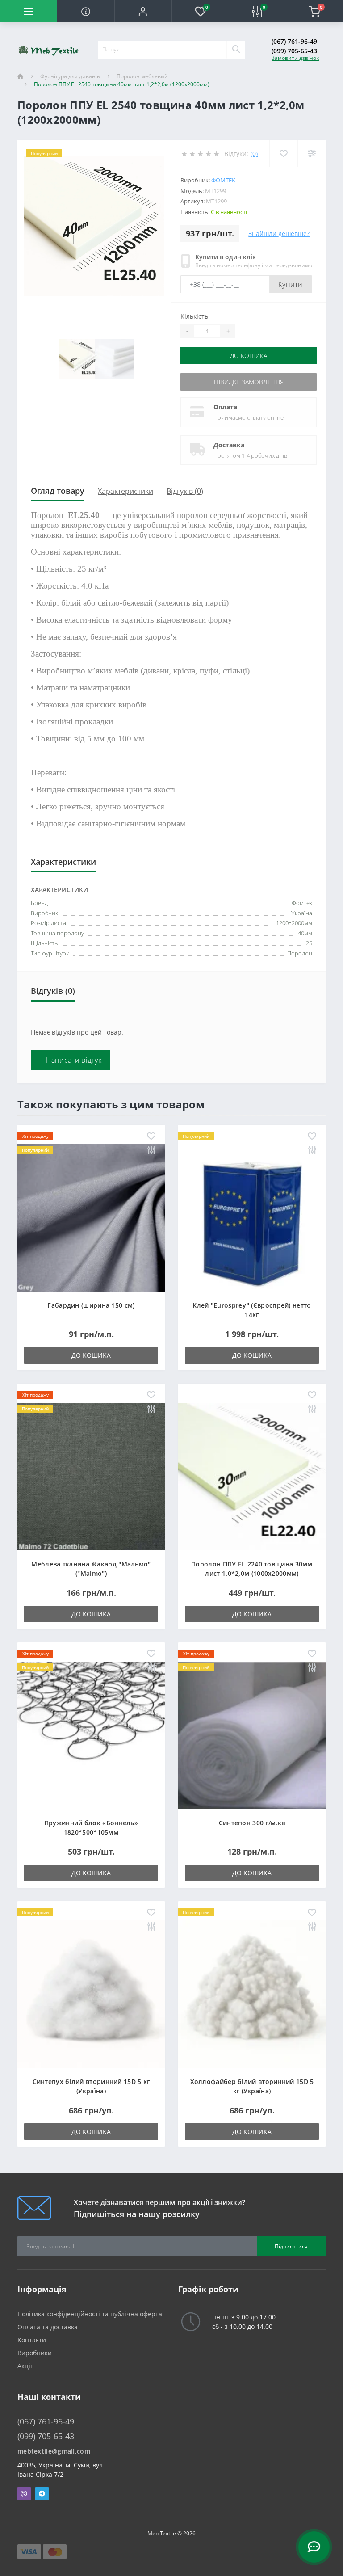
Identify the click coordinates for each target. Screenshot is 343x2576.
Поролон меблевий (142, 76)
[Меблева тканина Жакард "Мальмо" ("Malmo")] (91, 1476)
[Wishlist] (283, 154)
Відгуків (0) (185, 491)
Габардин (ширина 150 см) (91, 1305)
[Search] (236, 50)
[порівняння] (151, 1151)
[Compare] (312, 154)
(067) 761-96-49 (294, 41)
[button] (143, 11)
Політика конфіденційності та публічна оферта (90, 2314)
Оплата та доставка (48, 2327)
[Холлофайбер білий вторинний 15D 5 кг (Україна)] (252, 1993)
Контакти (32, 2340)
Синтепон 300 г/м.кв (252, 1823)
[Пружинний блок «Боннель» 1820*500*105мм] (91, 1735)
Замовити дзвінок (295, 58)
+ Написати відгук (71, 1060)
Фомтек (223, 180)
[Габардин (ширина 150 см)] (91, 1217)
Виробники (35, 2353)
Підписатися (291, 2246)
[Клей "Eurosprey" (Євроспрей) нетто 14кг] (252, 1217)
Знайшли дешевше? (279, 234)
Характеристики (125, 491)
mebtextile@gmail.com (54, 2451)
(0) (254, 154)
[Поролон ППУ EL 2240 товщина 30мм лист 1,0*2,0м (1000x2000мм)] (252, 1476)
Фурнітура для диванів (70, 76)
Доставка (229, 445)
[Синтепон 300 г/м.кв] (252, 1735)
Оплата (225, 407)
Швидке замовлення (249, 382)
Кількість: (195, 316)
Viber (24, 2494)
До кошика (249, 356)
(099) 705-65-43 (294, 51)
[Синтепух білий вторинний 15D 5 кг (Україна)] (91, 1993)
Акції (25, 2366)
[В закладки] (151, 1137)
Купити (291, 284)
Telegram (42, 2494)
